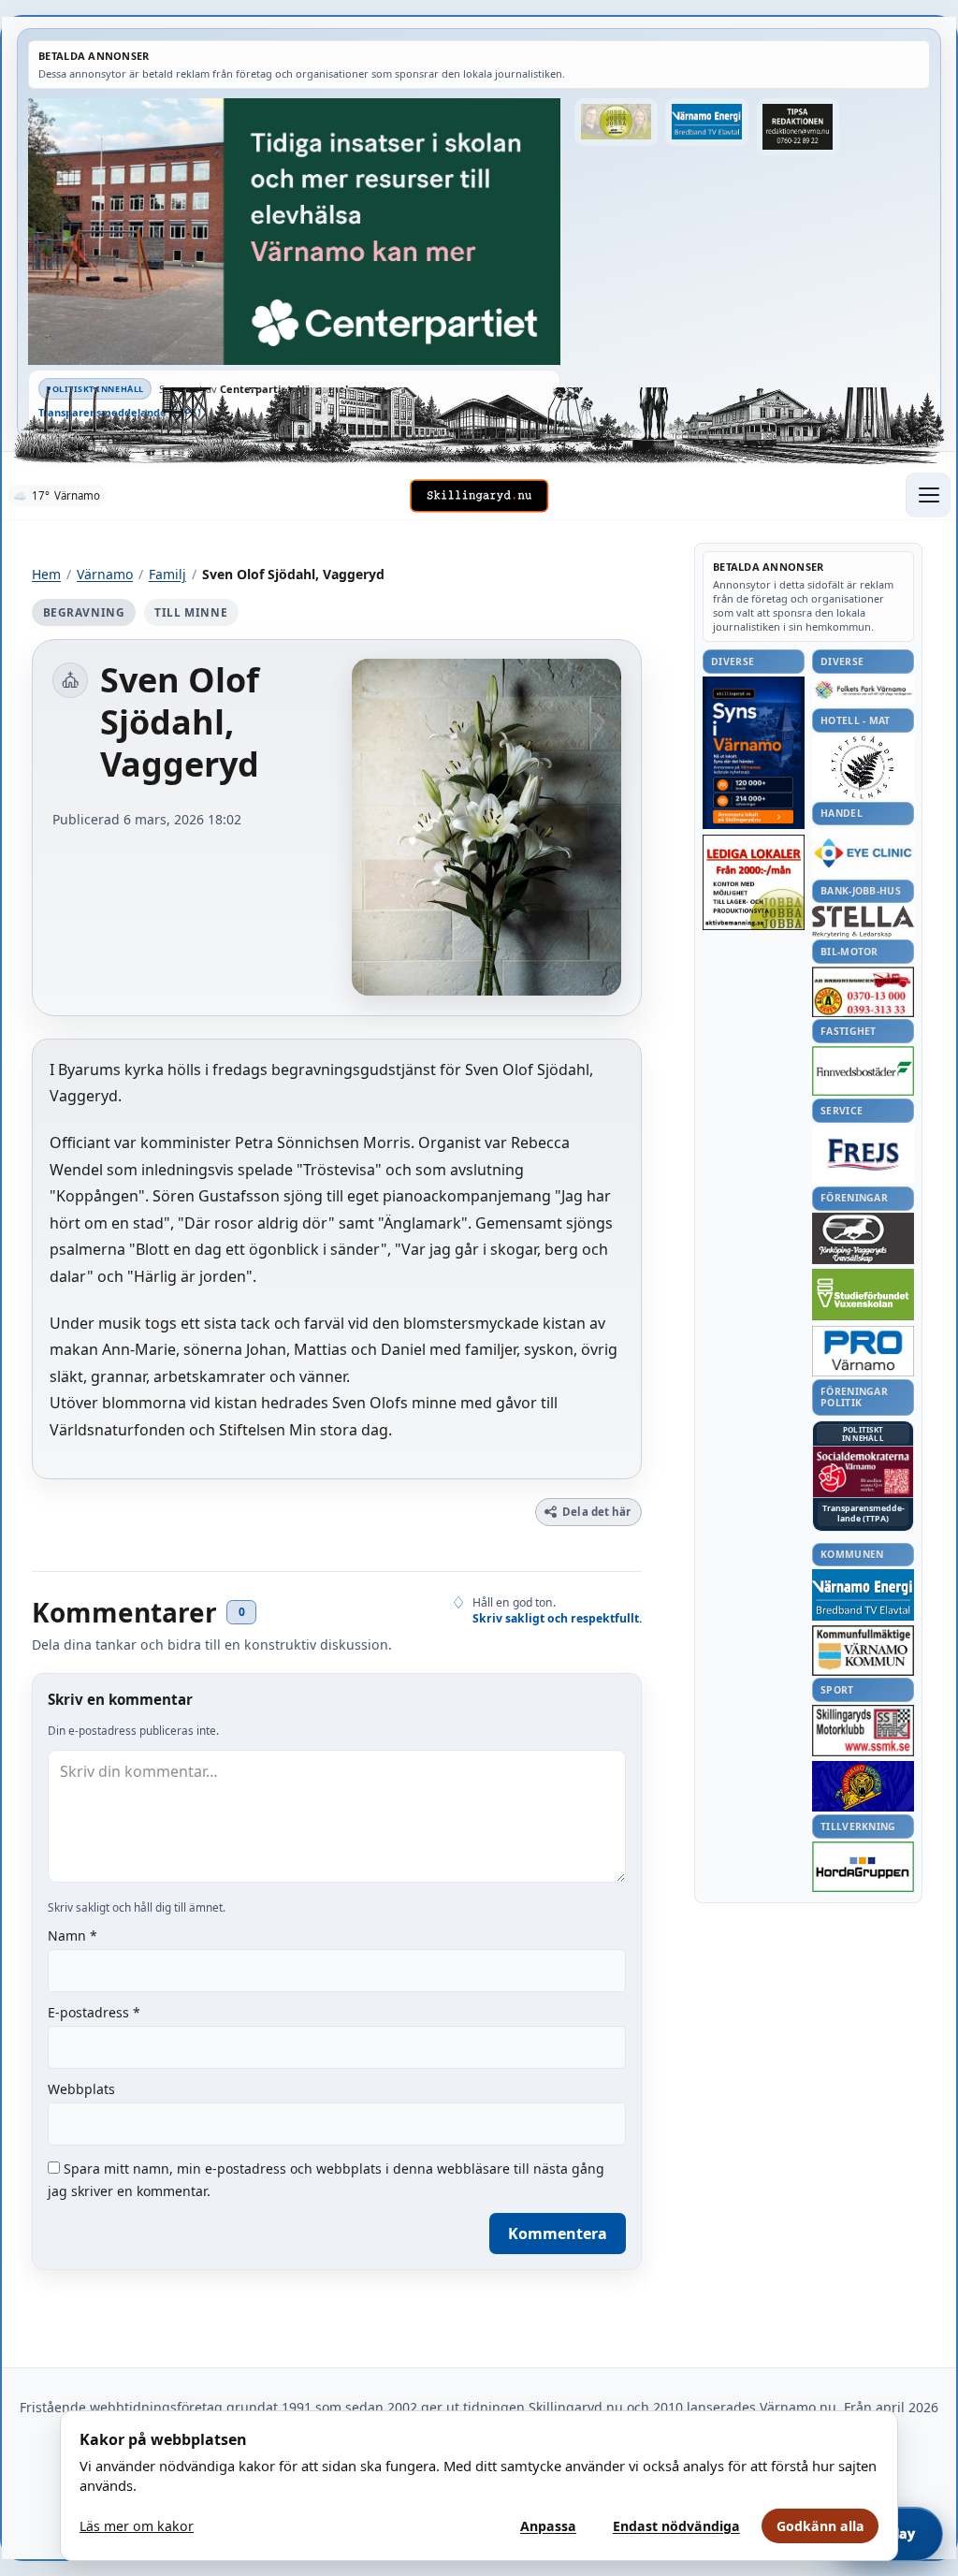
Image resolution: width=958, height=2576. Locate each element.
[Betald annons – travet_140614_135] (863, 1238)
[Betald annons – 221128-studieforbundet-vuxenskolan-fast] (863, 1295)
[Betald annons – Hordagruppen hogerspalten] (863, 1867)
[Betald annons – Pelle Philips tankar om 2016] (706, 122)
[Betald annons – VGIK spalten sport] (863, 1786)
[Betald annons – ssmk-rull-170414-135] (863, 1731)
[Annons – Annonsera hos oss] (754, 753)
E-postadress (94, 2012)
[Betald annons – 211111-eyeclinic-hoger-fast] (863, 852)
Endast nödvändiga (676, 2526)
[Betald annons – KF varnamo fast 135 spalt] (863, 1650)
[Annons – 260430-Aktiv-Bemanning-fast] (616, 122)
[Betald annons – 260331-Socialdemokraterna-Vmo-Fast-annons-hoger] (863, 1472)
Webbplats (81, 2089)
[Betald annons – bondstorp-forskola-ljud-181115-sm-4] (798, 127)
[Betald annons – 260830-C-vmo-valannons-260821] (294, 232)
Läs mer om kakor (137, 2526)
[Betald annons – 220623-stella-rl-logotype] (863, 921)
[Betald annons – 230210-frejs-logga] (863, 1155)
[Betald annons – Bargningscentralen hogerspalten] (863, 992)
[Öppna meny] (928, 495)
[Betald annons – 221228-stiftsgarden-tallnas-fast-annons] (863, 767)
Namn (73, 1936)
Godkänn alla (820, 2526)
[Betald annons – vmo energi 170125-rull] (863, 1595)
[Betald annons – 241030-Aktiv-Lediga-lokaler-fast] (754, 882)
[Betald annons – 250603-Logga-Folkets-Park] (863, 691)
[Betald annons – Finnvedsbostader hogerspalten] (863, 1071)
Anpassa (548, 2526)
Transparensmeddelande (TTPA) (120, 412)
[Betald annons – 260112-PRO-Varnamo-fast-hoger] (863, 1352)
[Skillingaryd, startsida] (479, 496)
